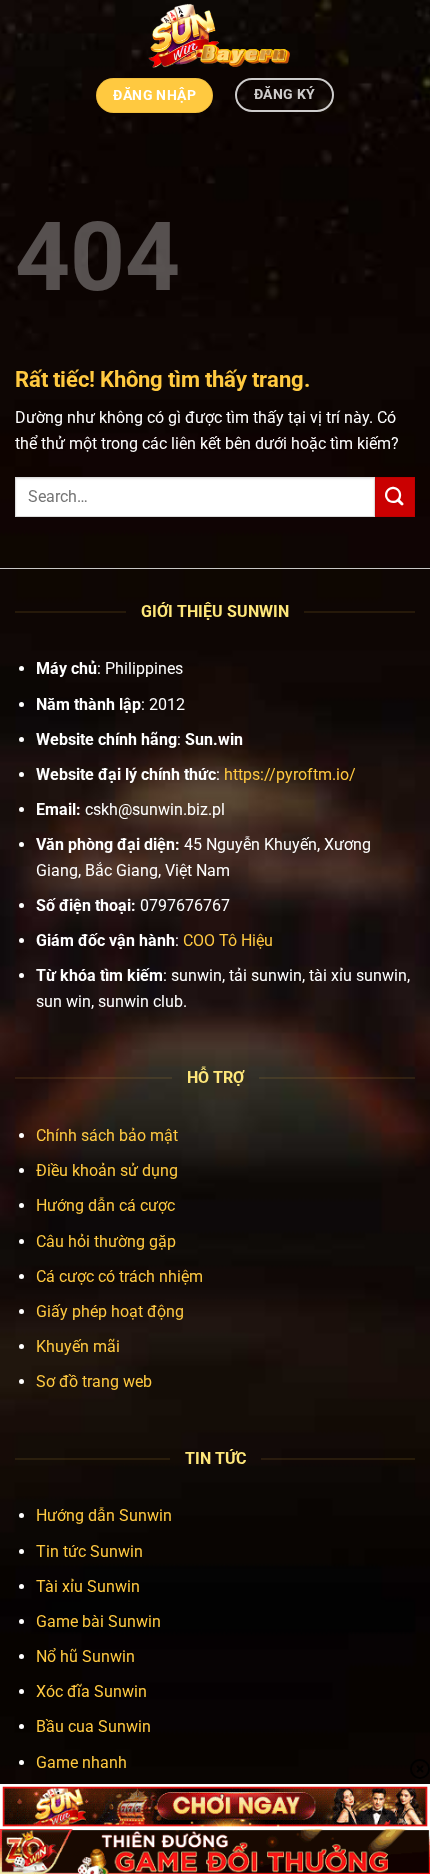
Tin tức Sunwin (89, 1551)
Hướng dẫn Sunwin (104, 1515)
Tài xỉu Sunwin (88, 1586)
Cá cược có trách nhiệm (119, 1276)
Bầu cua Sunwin (93, 1726)
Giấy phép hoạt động (110, 1311)
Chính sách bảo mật (107, 1135)
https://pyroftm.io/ (290, 774)
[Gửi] (395, 496)
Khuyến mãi (78, 1346)
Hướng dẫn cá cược (105, 1205)
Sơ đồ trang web (94, 1381)
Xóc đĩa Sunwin (91, 1691)
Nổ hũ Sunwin (85, 1656)
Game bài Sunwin (98, 1621)
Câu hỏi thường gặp (106, 1241)
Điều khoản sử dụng (107, 1170)
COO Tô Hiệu (228, 940)
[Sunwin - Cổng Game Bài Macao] (215, 35)
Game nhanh (81, 1762)
